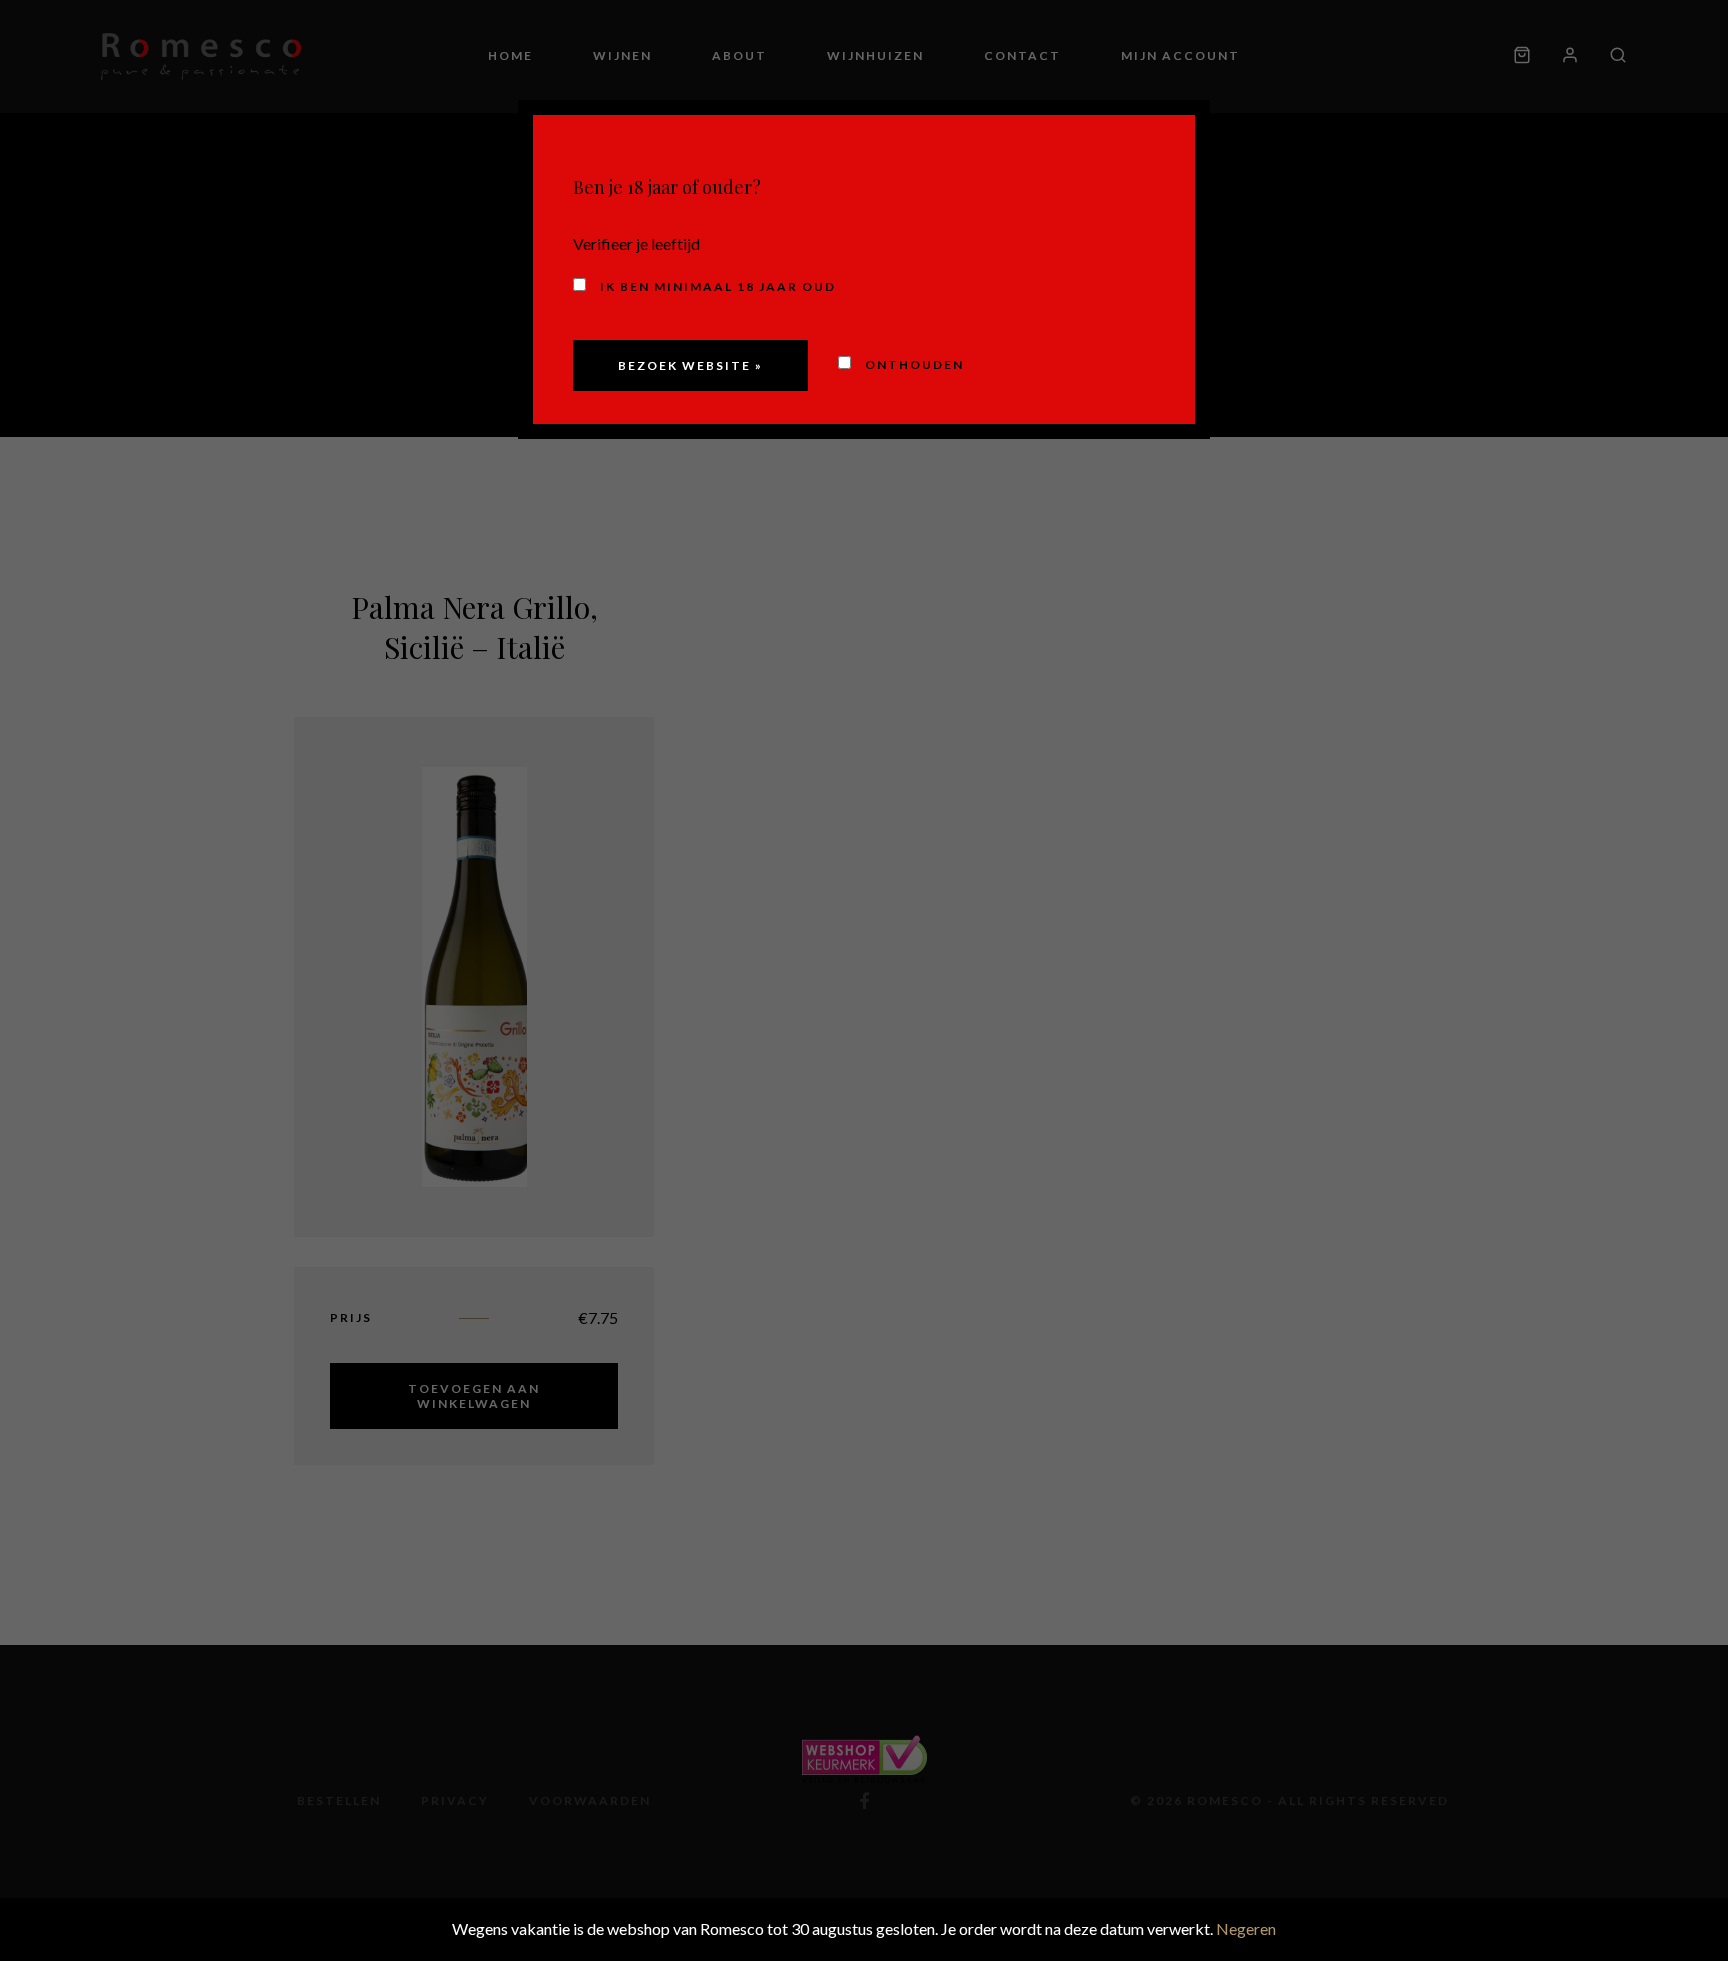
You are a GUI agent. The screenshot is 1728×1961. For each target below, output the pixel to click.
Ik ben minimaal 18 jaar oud (716, 286)
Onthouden (912, 364)
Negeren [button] (1246, 1928)
